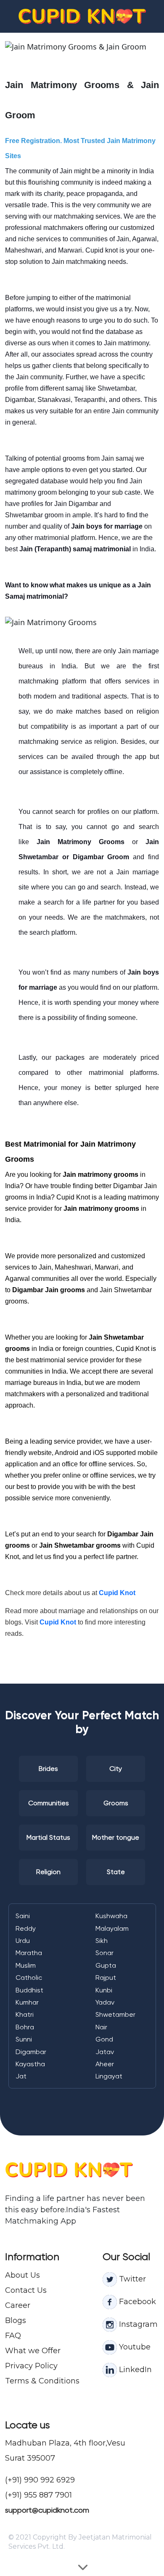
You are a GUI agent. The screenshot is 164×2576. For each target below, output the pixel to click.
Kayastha (30, 2064)
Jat (21, 2076)
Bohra (25, 2027)
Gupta (106, 1965)
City (116, 1769)
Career (18, 2305)
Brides (48, 1769)
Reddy (26, 1928)
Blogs (16, 2320)
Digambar (31, 2052)
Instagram (137, 2324)
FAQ (13, 2336)
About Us (22, 2275)
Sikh (102, 1941)
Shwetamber (115, 2014)
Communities (49, 1803)
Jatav (105, 2052)
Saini (23, 1916)
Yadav (105, 2002)
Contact (20, 2290)
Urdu (23, 1941)
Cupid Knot (117, 1593)
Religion (48, 1872)
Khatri (25, 2014)
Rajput (106, 1978)
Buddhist (29, 1990)
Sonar (104, 1953)
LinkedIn (134, 2370)
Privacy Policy (31, 2366)
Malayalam (112, 1928)
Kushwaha (111, 1916)
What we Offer (33, 2351)
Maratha (29, 1953)
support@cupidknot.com (47, 2510)
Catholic (29, 1978)
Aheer (105, 2064)
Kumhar (27, 2002)
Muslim (26, 1965)
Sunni (24, 2039)
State (116, 1872)
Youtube (134, 2347)
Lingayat (109, 2076)
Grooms (116, 1803)
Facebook (136, 2302)
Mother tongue (116, 1837)
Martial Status (48, 1837)
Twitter (131, 2279)
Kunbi (104, 1990)
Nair (101, 2027)
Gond (104, 2039)
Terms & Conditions (42, 2381)
